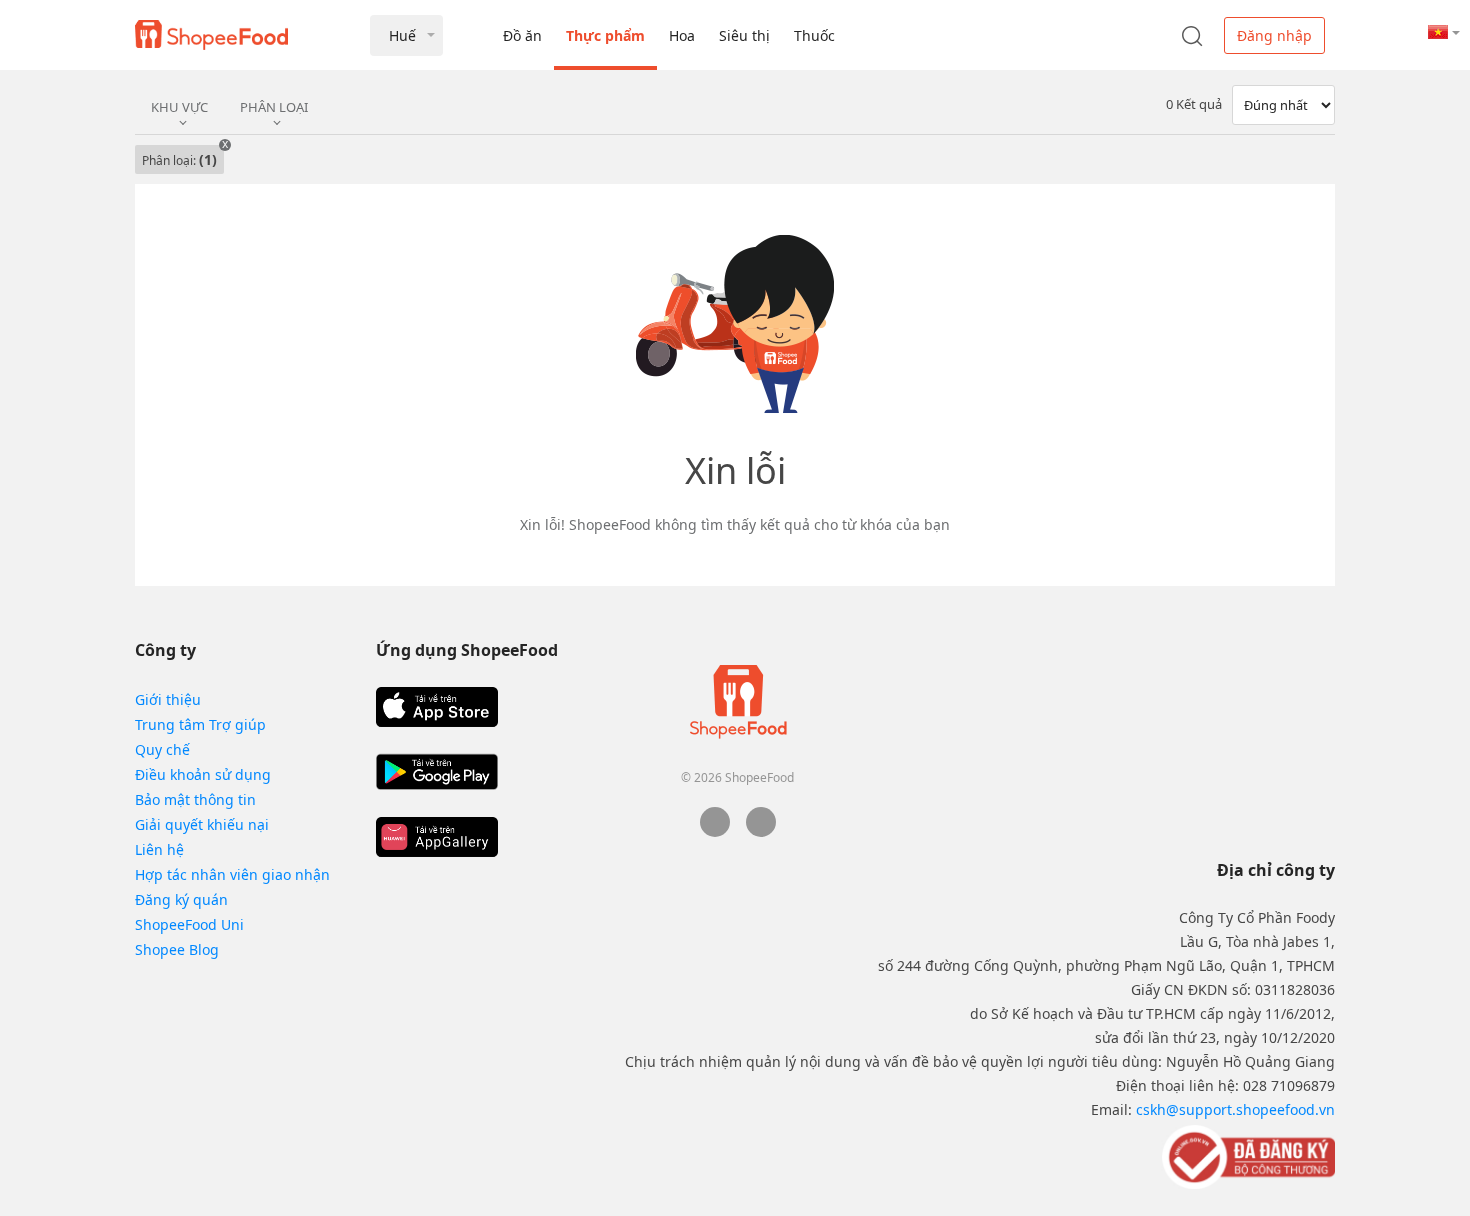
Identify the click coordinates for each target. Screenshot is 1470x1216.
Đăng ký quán (181, 899)
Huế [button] (402, 35)
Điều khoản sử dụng (203, 774)
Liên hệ (159, 849)
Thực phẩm (605, 35)
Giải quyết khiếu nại (202, 824)
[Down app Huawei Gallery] (437, 837)
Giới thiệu (168, 699)
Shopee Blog (177, 949)
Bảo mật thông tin (195, 799)
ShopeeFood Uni (189, 924)
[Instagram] (761, 831)
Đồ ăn (522, 35)
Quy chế (162, 749)
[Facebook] (715, 831)
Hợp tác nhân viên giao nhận (232, 874)
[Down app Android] (437, 772)
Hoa (682, 35)
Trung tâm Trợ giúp (200, 724)
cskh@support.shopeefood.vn (1235, 1109)
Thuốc (814, 35)
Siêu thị (744, 35)
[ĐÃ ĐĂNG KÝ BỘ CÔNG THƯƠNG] (1246, 1156)
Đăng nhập (1274, 35)
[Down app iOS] (437, 707)
